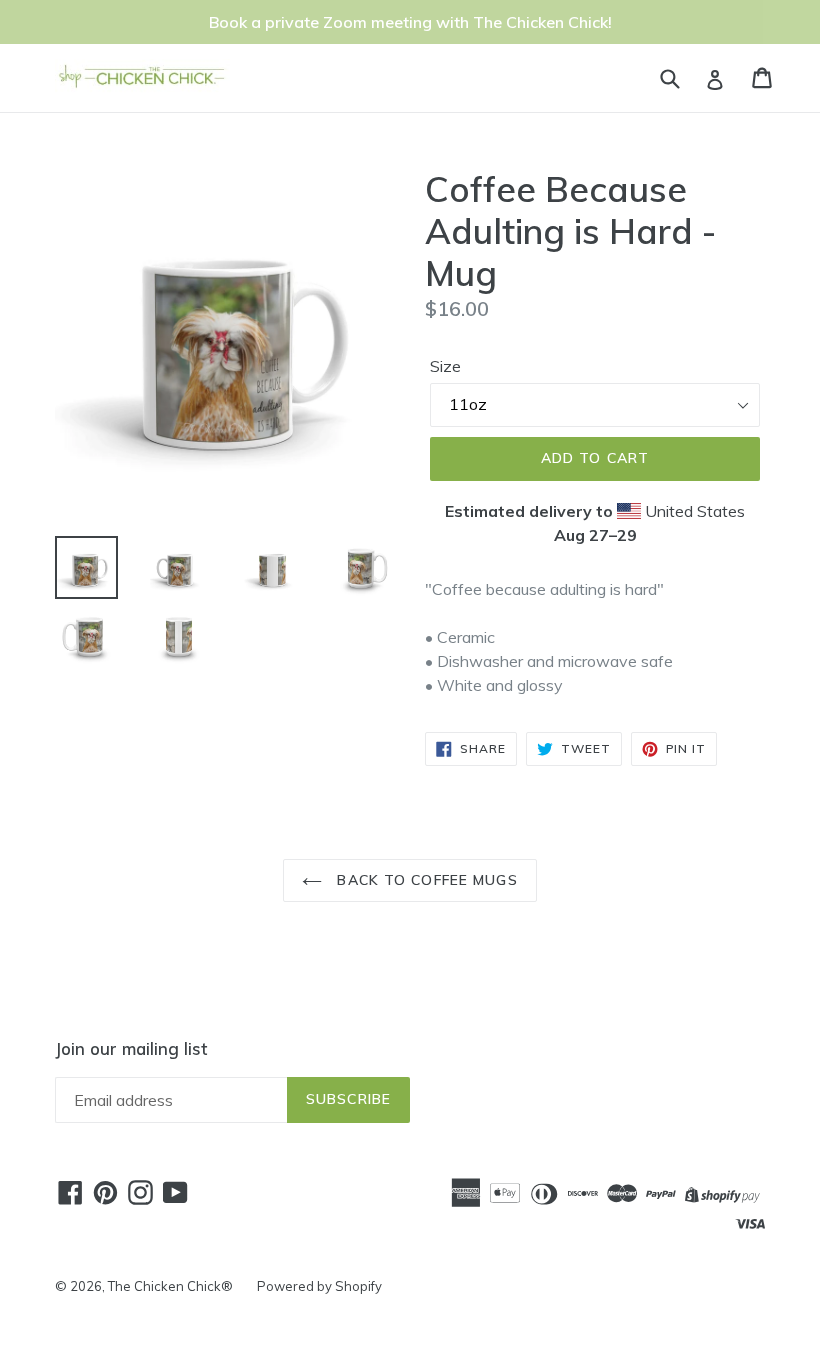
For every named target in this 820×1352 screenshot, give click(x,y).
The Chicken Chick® (170, 1286)
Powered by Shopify (319, 1286)
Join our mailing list (131, 1049)
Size (445, 366)
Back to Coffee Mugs (424, 880)
